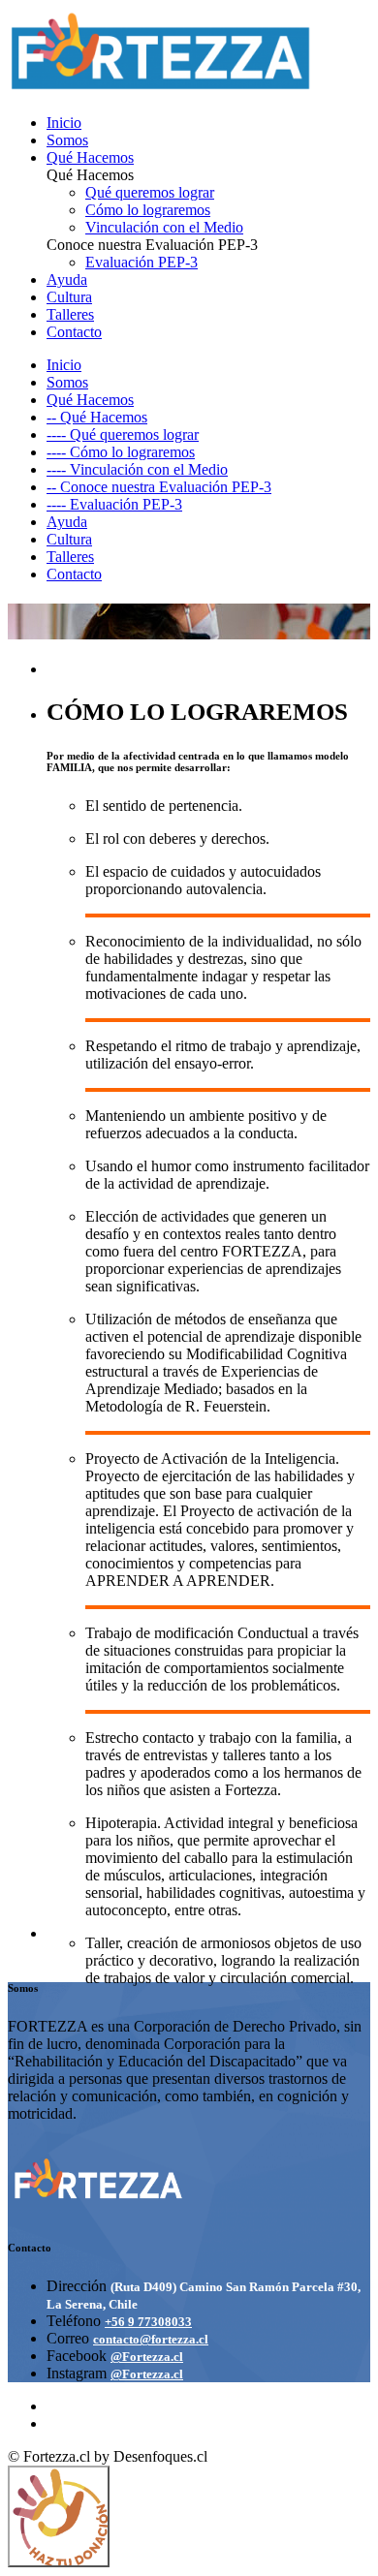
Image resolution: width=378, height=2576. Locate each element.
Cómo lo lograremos (148, 210)
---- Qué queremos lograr (123, 435)
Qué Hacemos (90, 157)
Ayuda (67, 279)
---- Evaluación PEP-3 (114, 504)
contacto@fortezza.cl (151, 2339)
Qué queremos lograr (150, 192)
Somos (67, 140)
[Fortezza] (161, 90)
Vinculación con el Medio (164, 227)
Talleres (70, 314)
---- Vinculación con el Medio (137, 469)
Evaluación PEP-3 (142, 262)
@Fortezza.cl (147, 2357)
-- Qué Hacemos (97, 417)
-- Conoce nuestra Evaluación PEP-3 (159, 487)
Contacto (74, 332)
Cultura (69, 297)
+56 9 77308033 (148, 2322)
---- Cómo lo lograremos (121, 452)
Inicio (64, 123)
